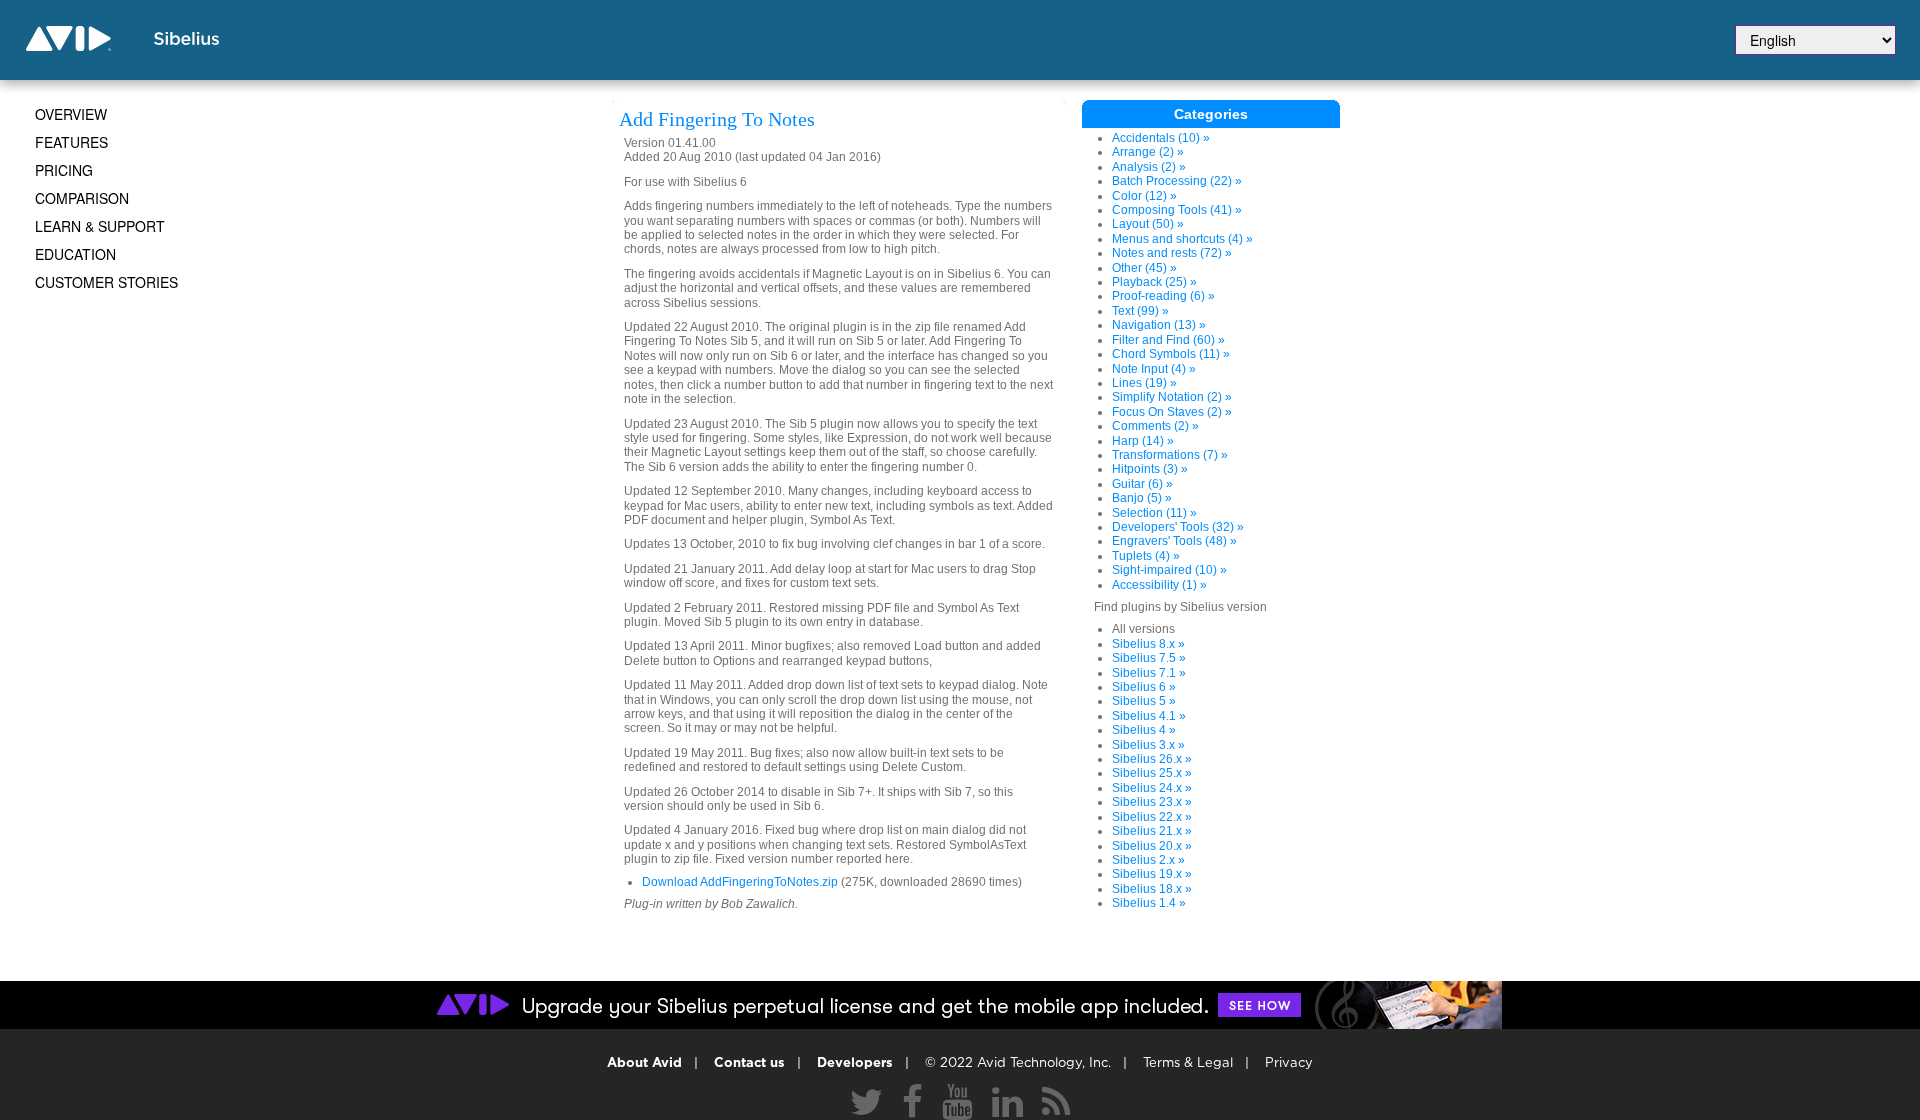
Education (75, 254)
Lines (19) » (1144, 383)
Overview (71, 114)
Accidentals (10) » (1161, 138)
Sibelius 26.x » (1152, 759)
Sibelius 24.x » (1152, 788)
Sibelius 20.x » (1152, 846)
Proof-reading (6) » (1163, 296)
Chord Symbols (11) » (1171, 354)
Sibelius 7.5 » (1149, 658)
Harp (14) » (1143, 441)
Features (71, 142)
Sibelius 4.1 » (1149, 716)
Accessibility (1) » (1159, 585)
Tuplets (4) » (1146, 556)
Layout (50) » (1148, 224)
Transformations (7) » (1170, 455)
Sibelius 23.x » (1152, 802)
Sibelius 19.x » (1152, 874)
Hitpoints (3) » (1150, 469)
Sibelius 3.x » (1148, 745)
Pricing (64, 170)
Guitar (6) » (1142, 484)
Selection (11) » (1154, 513)
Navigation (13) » (1159, 325)
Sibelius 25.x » (1152, 773)
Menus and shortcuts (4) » (1182, 239)
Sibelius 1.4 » (1149, 903)
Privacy (1289, 1063)
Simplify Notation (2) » (1172, 397)
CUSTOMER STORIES (106, 282)
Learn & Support (100, 226)
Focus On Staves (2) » (1172, 412)
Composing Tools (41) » (1177, 210)
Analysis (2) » (1149, 167)
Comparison (82, 198)
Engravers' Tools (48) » (1174, 541)
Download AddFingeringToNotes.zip (740, 882)
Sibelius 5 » (1144, 701)
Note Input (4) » (1154, 369)
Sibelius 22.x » (1152, 817)
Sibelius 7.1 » (1149, 673)
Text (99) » (1140, 311)
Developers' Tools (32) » (1178, 527)
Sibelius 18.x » (1152, 889)
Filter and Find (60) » (1168, 340)
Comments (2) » (1155, 426)
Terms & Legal (1188, 1063)
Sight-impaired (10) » (1169, 570)
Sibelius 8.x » (1148, 644)
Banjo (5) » (1142, 498)
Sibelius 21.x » (1152, 831)
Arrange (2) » (1148, 152)
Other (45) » (1144, 268)
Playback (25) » (1154, 282)
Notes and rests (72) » (1172, 253)
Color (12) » (1144, 196)
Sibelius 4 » (1144, 730)
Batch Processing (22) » (1177, 181)
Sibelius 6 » (1144, 687)
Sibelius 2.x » (1148, 860)
